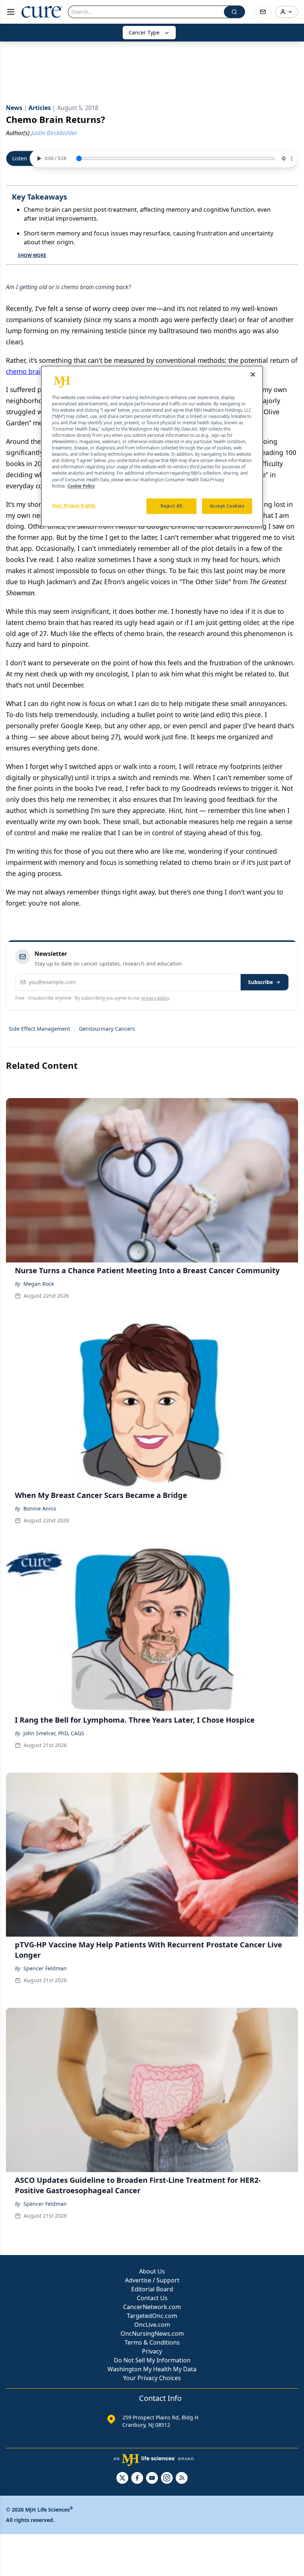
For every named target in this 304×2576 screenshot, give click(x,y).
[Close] (253, 374)
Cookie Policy (81, 486)
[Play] (38, 158)
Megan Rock (39, 1284)
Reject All (171, 506)
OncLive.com (152, 2325)
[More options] (292, 158)
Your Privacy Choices (152, 2378)
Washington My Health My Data (152, 2369)
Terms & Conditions (152, 2342)
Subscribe (260, 982)
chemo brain (25, 371)
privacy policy (155, 998)
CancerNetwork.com (152, 2307)
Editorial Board (152, 2289)
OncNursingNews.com (152, 2334)
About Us (152, 2271)
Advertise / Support (152, 2280)
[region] (152, 446)
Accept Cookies (227, 506)
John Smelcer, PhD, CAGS (54, 1733)
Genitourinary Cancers (107, 1029)
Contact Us (152, 2298)
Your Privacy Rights (74, 506)
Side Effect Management (39, 1029)
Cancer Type (144, 32)
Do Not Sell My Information (152, 2360)
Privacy (152, 2351)
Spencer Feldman (45, 1968)
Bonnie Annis (40, 1508)
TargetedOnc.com (152, 2316)
